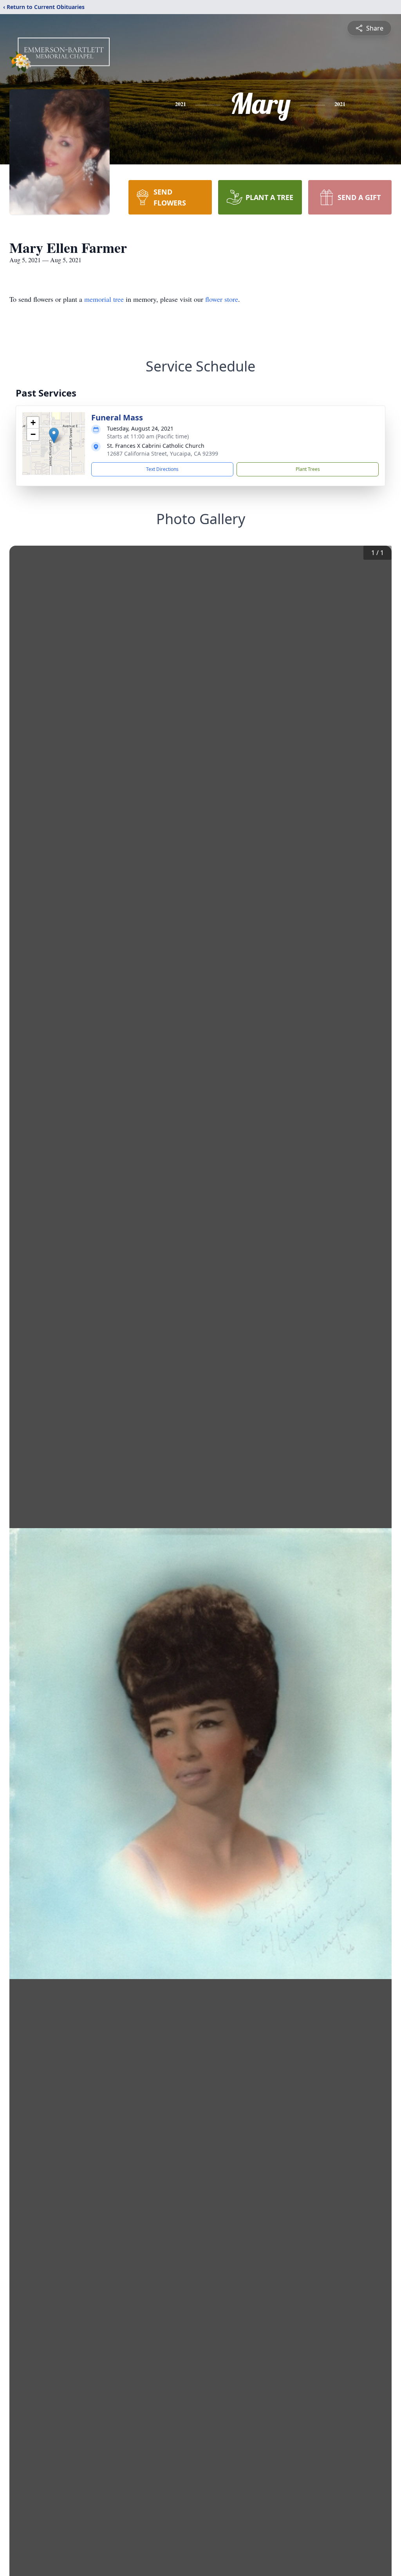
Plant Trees (308, 469)
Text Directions (162, 469)
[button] (54, 435)
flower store (222, 299)
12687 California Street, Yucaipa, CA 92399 (163, 453)
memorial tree (104, 299)
